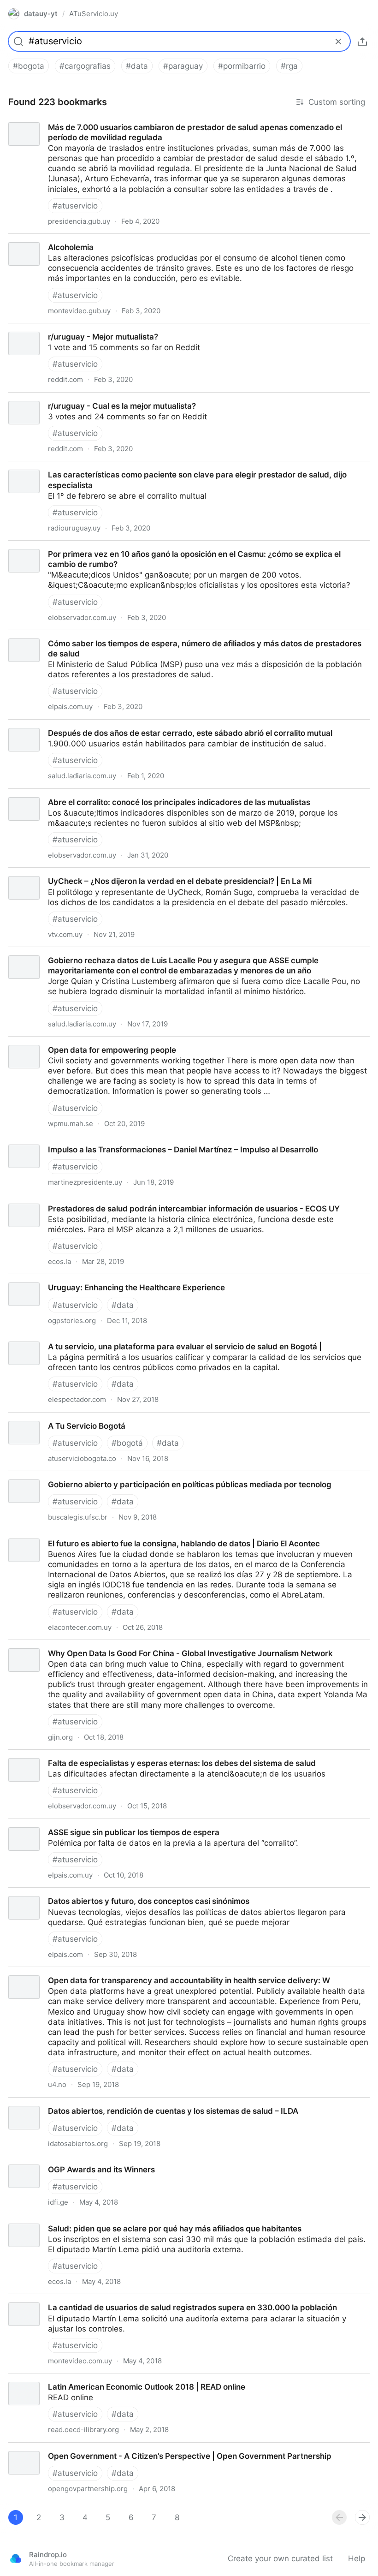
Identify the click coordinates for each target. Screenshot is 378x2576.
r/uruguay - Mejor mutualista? (55, 328)
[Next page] (362, 2517)
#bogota (29, 66)
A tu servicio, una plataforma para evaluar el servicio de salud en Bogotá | (137, 1338)
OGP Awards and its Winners (54, 2161)
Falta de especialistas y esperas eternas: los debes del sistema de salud (135, 1755)
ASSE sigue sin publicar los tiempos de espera (86, 1824)
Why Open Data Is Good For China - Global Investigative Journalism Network (142, 1645)
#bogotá (127, 1443)
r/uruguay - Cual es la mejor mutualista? (74, 398)
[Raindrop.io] (16, 2558)
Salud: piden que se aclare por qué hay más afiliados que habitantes (127, 2220)
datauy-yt (41, 14)
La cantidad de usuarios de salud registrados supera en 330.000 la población (145, 2299)
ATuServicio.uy (94, 14)
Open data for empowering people (63, 1042)
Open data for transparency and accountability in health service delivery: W (139, 1972)
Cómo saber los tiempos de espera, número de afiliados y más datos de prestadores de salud (175, 635)
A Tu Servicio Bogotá (38, 1418)
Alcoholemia (23, 239)
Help (357, 2558)
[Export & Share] (362, 42)
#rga (289, 66)
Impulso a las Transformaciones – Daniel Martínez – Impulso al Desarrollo (135, 1141)
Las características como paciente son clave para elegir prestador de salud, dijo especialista (171, 466)
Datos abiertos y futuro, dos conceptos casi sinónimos (101, 1893)
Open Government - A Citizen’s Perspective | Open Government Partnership (140, 2448)
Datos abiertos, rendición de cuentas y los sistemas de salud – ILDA (126, 2103)
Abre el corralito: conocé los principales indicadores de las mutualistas (130, 794)
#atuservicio (75, 206)
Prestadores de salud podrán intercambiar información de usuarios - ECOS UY (146, 1200)
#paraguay (183, 66)
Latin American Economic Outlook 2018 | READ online (99, 2379)
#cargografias (85, 66)
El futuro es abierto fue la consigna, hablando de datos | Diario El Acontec (137, 1535)
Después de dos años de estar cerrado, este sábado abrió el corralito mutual (143, 725)
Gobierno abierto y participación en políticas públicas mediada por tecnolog (140, 1476)
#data (137, 66)
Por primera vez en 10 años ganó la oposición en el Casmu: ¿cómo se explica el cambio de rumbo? (183, 546)
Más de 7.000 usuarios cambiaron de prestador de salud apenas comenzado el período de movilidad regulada (188, 124)
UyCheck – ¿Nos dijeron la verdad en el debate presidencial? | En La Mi (133, 873)
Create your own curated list (280, 2558)
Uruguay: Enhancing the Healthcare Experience (87, 1279)
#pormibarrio (242, 66)
